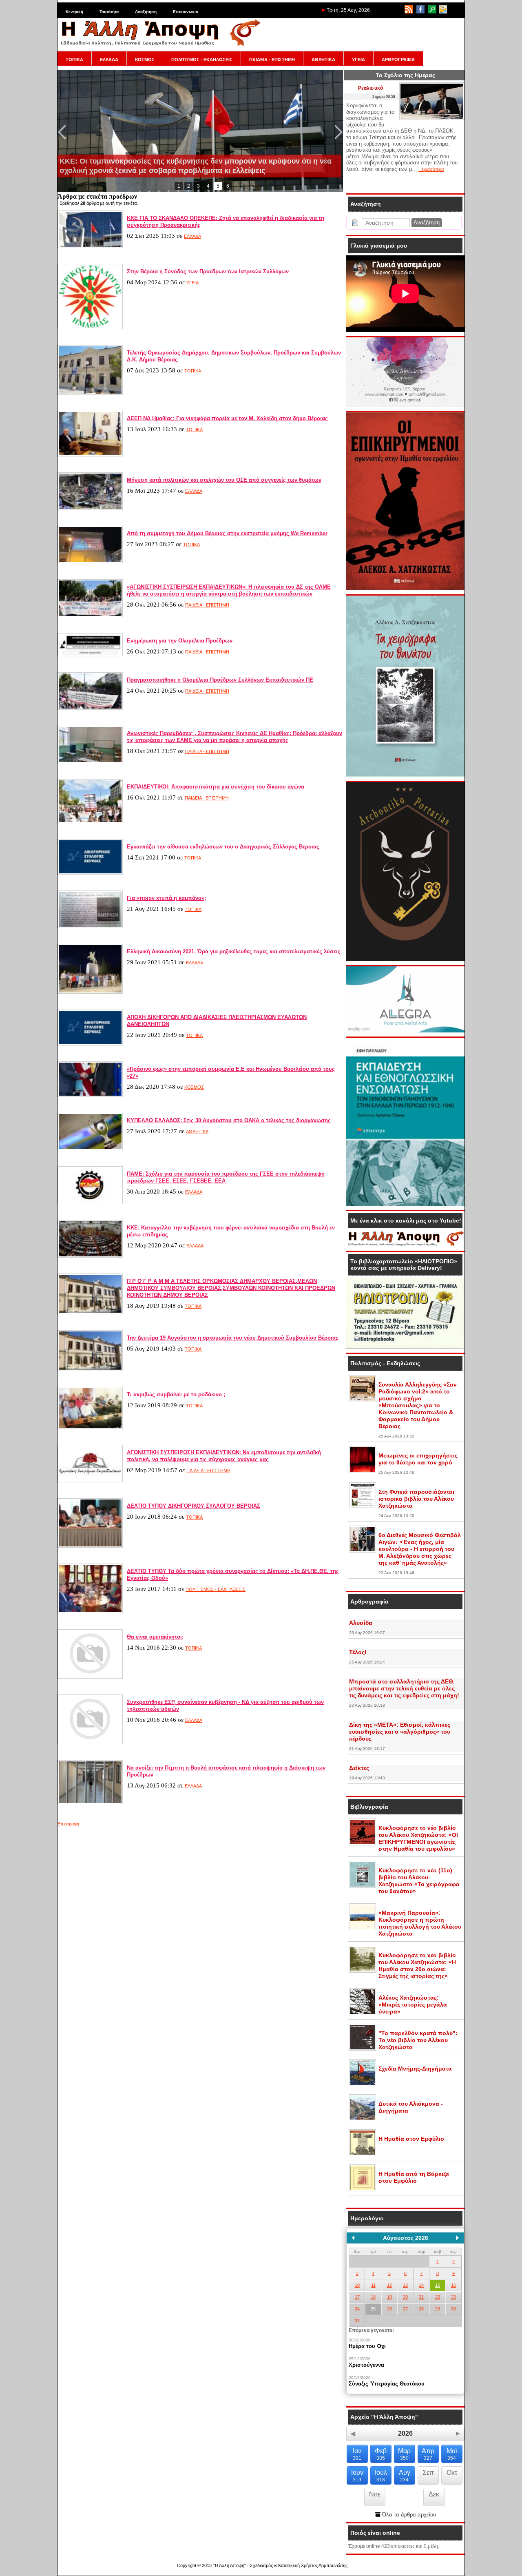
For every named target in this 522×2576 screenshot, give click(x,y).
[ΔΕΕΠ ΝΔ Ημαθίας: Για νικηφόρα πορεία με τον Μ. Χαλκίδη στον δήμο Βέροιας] (90, 455)
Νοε (375, 2494)
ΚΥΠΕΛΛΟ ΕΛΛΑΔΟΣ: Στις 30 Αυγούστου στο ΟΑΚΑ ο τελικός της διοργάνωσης (229, 1120)
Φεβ (381, 2454)
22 (438, 2297)
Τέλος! (358, 1652)
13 (405, 2285)
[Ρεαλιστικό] (432, 118)
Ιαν (357, 2454)
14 (421, 2285)
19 (389, 2297)
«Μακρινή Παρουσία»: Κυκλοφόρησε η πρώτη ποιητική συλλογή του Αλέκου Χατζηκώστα (420, 1923)
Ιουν (357, 2476)
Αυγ (405, 2476)
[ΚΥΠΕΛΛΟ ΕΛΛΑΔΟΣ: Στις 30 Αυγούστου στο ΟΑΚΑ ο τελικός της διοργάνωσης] (90, 1149)
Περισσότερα (431, 169)
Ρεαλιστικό (370, 88)
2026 (405, 2433)
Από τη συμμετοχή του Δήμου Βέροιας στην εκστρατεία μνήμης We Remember (227, 533)
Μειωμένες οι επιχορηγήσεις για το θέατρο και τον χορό (418, 1459)
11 (373, 2285)
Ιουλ (381, 2476)
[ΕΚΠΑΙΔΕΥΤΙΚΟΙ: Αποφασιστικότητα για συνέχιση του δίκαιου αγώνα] (90, 822)
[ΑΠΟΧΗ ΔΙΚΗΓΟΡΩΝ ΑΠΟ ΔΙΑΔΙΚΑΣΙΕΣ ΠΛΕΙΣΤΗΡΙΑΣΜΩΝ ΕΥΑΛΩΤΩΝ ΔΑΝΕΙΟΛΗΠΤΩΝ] (90, 1044)
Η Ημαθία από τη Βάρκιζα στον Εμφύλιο (414, 2177)
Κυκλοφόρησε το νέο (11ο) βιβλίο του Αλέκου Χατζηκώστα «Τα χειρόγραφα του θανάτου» (419, 1881)
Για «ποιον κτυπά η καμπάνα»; (166, 898)
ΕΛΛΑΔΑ (109, 60)
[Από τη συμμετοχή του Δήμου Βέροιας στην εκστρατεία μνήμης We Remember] (90, 562)
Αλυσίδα (361, 1623)
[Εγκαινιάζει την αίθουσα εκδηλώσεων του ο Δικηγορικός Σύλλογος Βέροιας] (90, 873)
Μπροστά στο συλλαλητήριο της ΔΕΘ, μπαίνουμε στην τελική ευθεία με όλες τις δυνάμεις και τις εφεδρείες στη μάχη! (404, 1688)
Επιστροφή (68, 1824)
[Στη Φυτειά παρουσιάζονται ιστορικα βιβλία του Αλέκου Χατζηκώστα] (363, 1508)
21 (421, 2297)
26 (389, 2309)
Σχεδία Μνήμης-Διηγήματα (415, 2069)
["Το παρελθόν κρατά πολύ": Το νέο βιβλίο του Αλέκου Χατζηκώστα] (363, 2049)
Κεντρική (74, 12)
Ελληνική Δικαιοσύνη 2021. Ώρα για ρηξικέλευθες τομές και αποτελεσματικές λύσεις (234, 951)
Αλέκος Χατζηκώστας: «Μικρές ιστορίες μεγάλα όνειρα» (413, 2005)
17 (357, 2297)
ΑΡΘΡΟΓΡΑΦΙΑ (398, 60)
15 (438, 2285)
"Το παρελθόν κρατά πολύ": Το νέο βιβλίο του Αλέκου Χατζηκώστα (418, 2040)
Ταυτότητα (109, 12)
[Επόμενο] (458, 2238)
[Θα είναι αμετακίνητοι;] (90, 1677)
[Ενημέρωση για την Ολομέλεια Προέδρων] (90, 655)
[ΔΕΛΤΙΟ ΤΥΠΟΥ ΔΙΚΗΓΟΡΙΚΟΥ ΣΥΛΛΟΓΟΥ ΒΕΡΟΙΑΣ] (90, 1546)
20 (405, 2297)
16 (453, 2285)
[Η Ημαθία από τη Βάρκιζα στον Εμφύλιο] (363, 2190)
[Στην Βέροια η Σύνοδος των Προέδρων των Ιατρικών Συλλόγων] (90, 328)
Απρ (428, 2454)
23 (453, 2297)
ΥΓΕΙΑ (358, 60)
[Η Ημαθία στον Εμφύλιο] (363, 2155)
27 (405, 2309)
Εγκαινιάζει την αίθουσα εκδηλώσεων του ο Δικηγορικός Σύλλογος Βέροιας (223, 847)
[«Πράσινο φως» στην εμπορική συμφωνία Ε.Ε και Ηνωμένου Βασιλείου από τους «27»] (90, 1095)
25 (373, 2309)
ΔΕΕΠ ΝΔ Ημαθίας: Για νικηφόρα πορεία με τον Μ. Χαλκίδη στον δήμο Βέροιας (227, 418)
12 (389, 2285)
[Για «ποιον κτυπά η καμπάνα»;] (90, 926)
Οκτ (452, 2473)
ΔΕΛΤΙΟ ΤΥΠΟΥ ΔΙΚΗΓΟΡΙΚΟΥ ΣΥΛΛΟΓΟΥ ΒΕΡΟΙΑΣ (194, 1506)
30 (453, 2309)
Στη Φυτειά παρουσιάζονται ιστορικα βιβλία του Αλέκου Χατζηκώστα (416, 1499)
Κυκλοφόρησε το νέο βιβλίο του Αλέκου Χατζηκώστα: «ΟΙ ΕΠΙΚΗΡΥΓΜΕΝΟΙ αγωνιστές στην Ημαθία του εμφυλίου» (418, 1838)
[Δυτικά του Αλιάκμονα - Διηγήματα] (363, 2120)
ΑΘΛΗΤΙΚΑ (323, 60)
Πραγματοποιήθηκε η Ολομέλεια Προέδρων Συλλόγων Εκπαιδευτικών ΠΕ (220, 680)
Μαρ (404, 2454)
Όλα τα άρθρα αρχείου (408, 2515)
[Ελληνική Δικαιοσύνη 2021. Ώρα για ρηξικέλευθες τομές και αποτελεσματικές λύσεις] (90, 992)
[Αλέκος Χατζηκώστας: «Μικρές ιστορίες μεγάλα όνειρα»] (363, 2013)
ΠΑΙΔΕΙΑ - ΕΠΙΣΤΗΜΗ (272, 60)
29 (438, 2309)
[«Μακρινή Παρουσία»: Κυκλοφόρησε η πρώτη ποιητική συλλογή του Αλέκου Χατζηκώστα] (363, 1929)
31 (357, 2321)
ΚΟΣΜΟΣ (145, 60)
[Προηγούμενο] (353, 2238)
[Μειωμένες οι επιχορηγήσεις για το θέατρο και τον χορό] (363, 1471)
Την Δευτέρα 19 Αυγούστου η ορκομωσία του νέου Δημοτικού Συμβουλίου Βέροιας (233, 1338)
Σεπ (428, 2473)
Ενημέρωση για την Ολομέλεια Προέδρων (180, 641)
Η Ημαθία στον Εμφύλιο (411, 2139)
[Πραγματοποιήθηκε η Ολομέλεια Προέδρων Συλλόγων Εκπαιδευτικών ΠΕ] (90, 708)
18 (373, 2297)
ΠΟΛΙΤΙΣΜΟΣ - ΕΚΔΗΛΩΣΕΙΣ (202, 60)
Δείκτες (359, 1768)
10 (357, 2285)
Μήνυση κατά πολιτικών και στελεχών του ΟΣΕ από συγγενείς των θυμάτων (224, 480)
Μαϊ (452, 2454)
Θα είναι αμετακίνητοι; (155, 1637)
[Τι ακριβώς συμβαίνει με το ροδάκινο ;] (90, 1427)
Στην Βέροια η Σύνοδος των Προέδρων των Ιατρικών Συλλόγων (208, 271)
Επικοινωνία (186, 12)
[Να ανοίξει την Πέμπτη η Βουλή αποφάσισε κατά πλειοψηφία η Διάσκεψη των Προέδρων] (90, 1803)
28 (421, 2309)
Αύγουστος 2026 (406, 2238)
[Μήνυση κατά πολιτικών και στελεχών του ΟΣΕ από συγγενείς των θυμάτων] (90, 508)
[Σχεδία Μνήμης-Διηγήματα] (363, 2084)
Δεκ (434, 2494)
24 (357, 2309)
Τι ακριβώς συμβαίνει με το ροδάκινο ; (176, 1394)
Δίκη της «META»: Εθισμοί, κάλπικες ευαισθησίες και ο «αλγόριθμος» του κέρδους (400, 1732)
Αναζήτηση (146, 12)
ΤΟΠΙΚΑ (74, 60)
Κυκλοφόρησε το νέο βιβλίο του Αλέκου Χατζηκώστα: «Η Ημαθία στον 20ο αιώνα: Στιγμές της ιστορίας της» (417, 1966)
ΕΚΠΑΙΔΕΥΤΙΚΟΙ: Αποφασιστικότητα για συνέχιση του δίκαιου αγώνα (216, 787)
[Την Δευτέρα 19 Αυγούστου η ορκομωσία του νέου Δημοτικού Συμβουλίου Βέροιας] (90, 1369)
